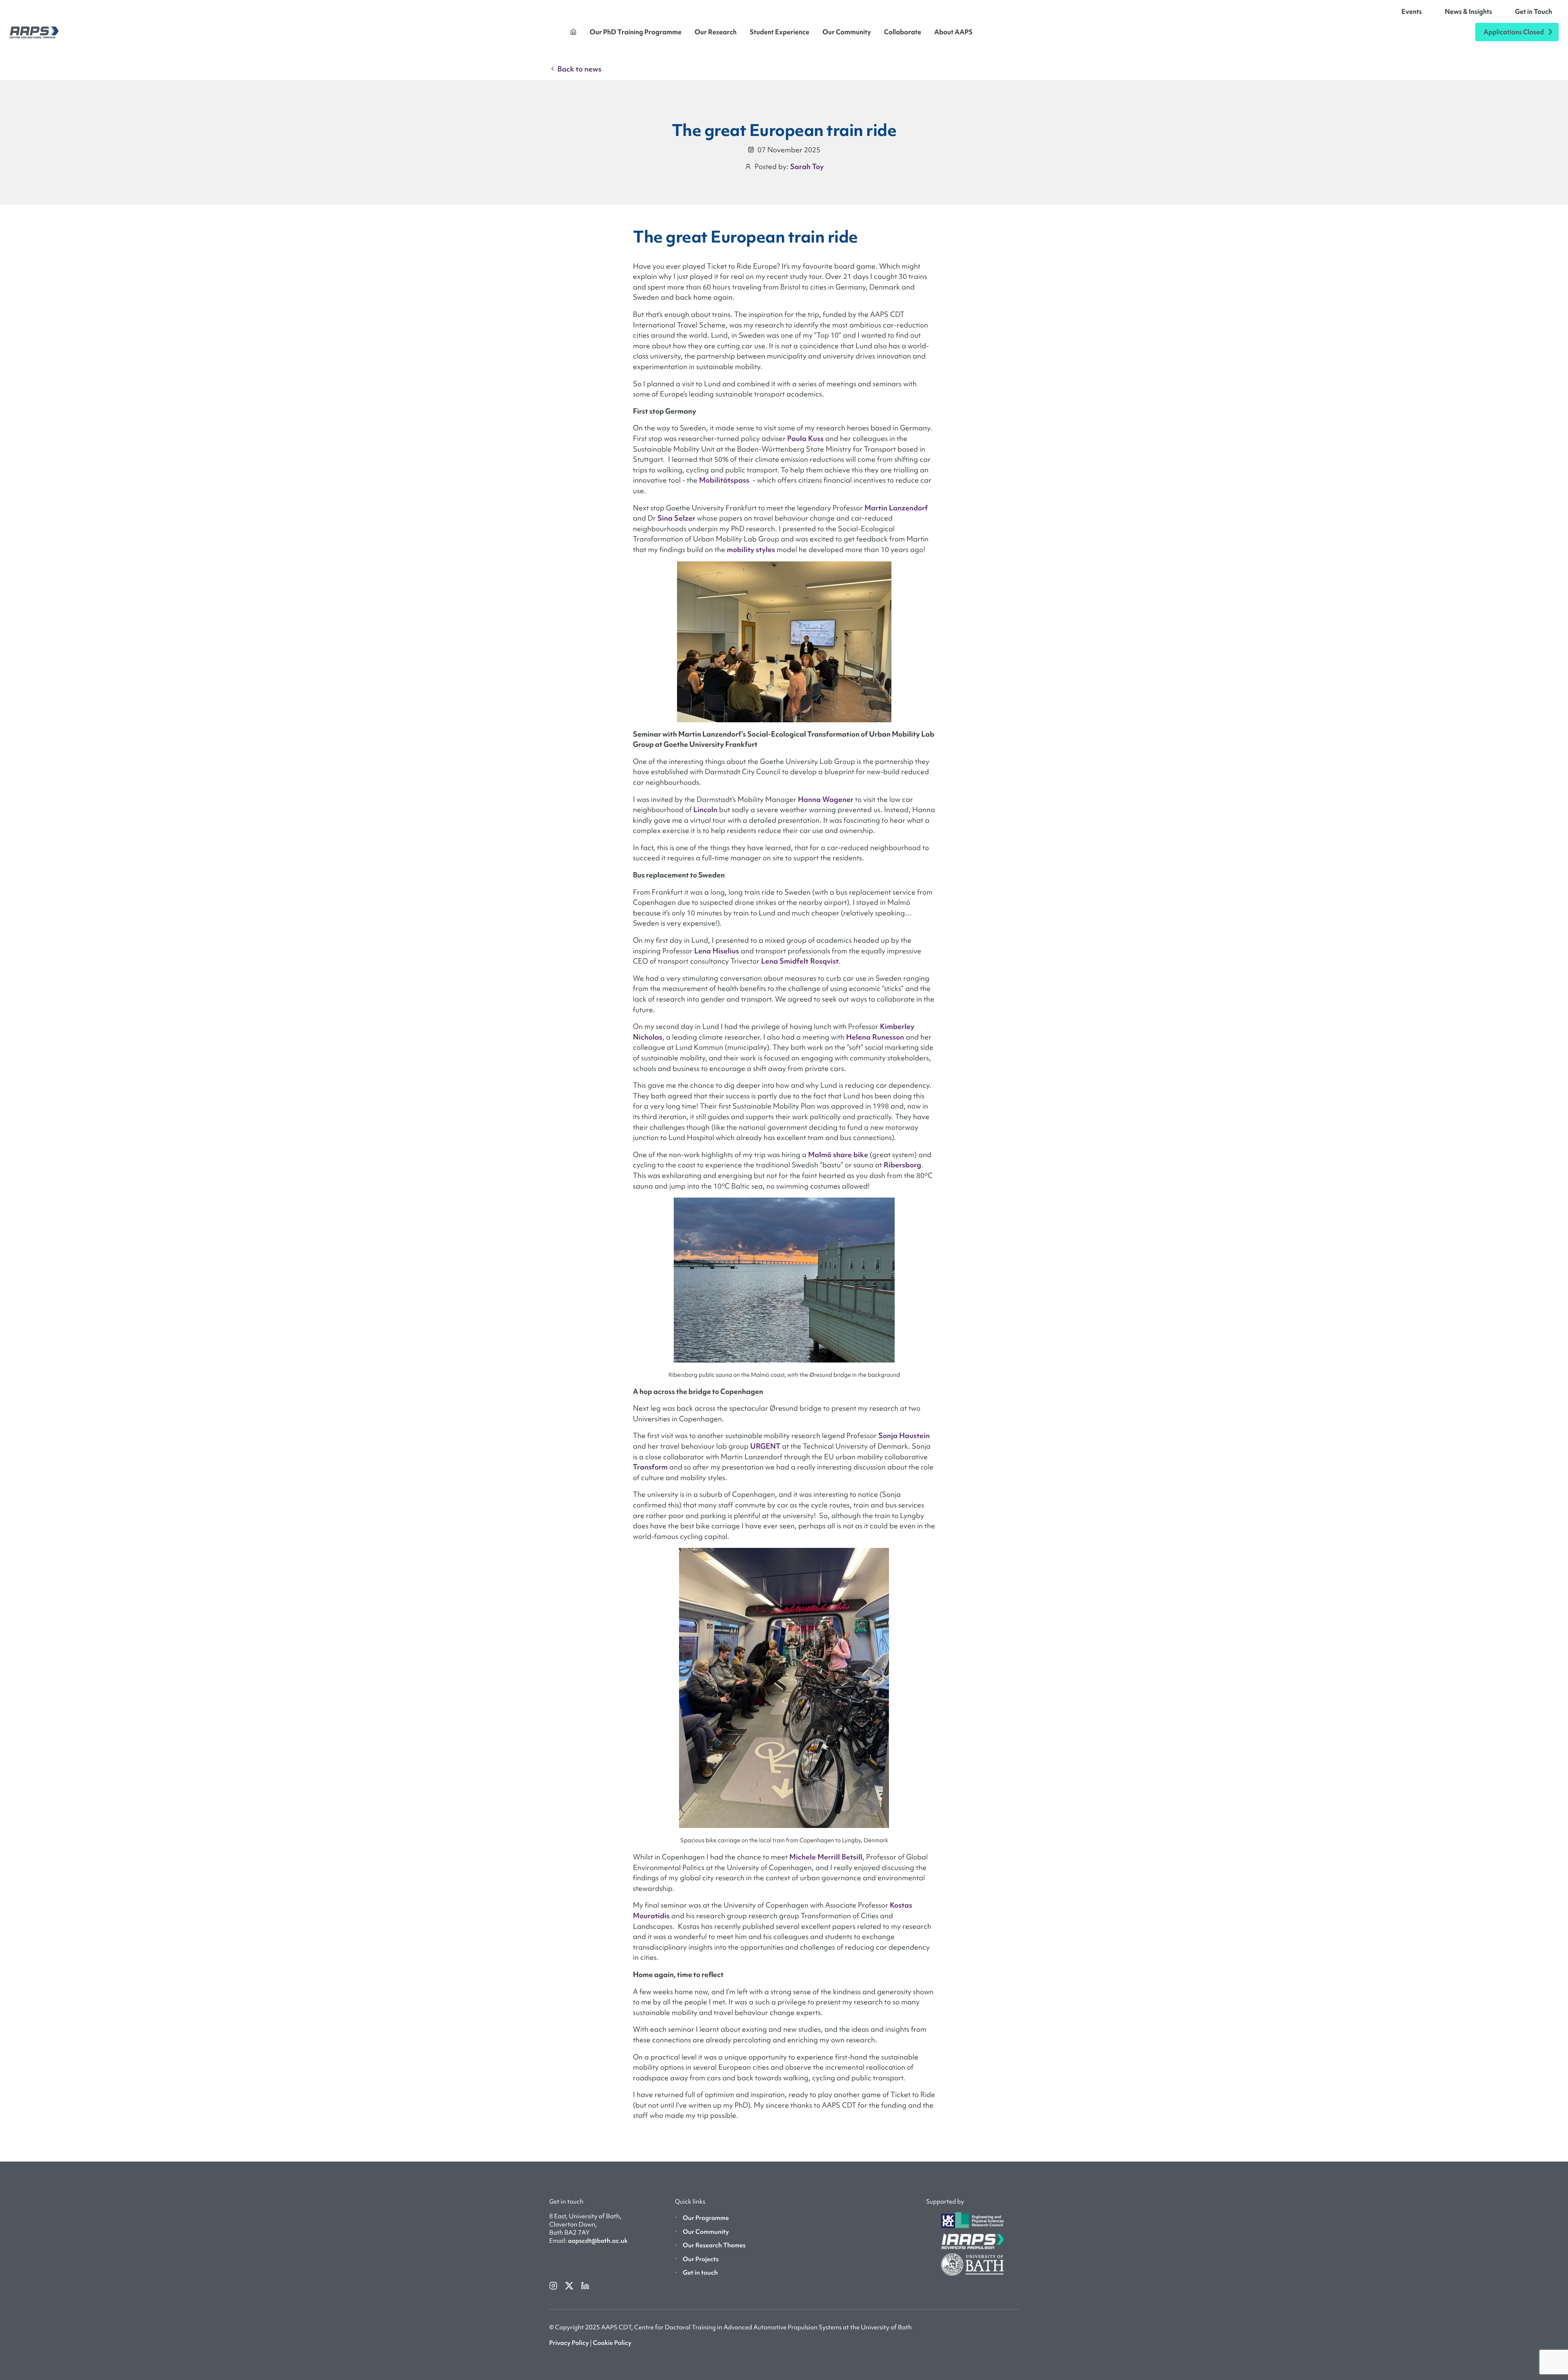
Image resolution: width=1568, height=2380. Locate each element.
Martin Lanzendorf (896, 508)
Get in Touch (1533, 11)
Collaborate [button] (903, 32)
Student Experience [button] (780, 32)
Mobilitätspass (724, 480)
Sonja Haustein (904, 1435)
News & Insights (1468, 11)
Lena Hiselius (717, 951)
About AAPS (953, 32)
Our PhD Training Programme (636, 32)
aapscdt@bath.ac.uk (598, 2241)
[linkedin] (585, 2285)
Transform (650, 1467)
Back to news (579, 69)
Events (1412, 11)
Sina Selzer (676, 518)
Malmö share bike (838, 1154)
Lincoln (705, 809)
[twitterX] (570, 2285)
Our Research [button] (716, 32)
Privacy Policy (569, 2343)
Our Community (847, 32)
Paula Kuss (805, 438)
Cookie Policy (612, 2343)
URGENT (765, 1446)
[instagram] (554, 2285)
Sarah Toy (807, 166)
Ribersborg (902, 1165)
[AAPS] (34, 32)
